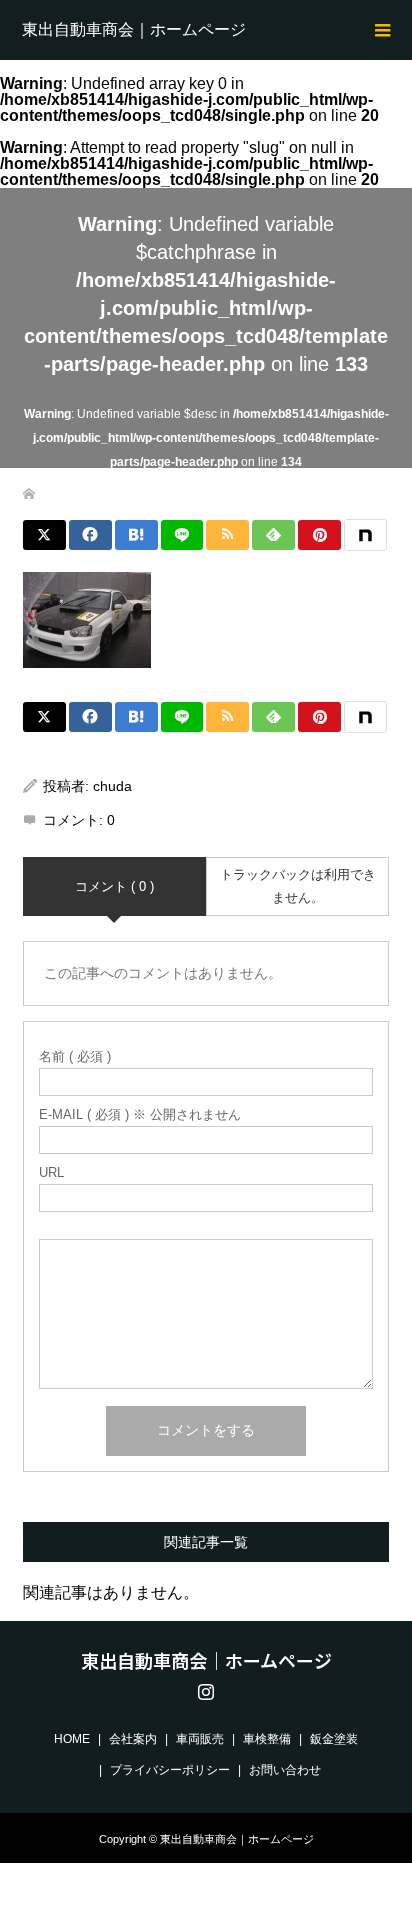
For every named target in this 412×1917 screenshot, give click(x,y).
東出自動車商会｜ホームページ (134, 29)
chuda (112, 786)
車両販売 (200, 1739)
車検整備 (267, 1739)
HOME (72, 1739)
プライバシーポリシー (170, 1770)
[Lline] (182, 535)
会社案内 (133, 1739)
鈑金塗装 (334, 1739)
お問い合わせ (285, 1770)
